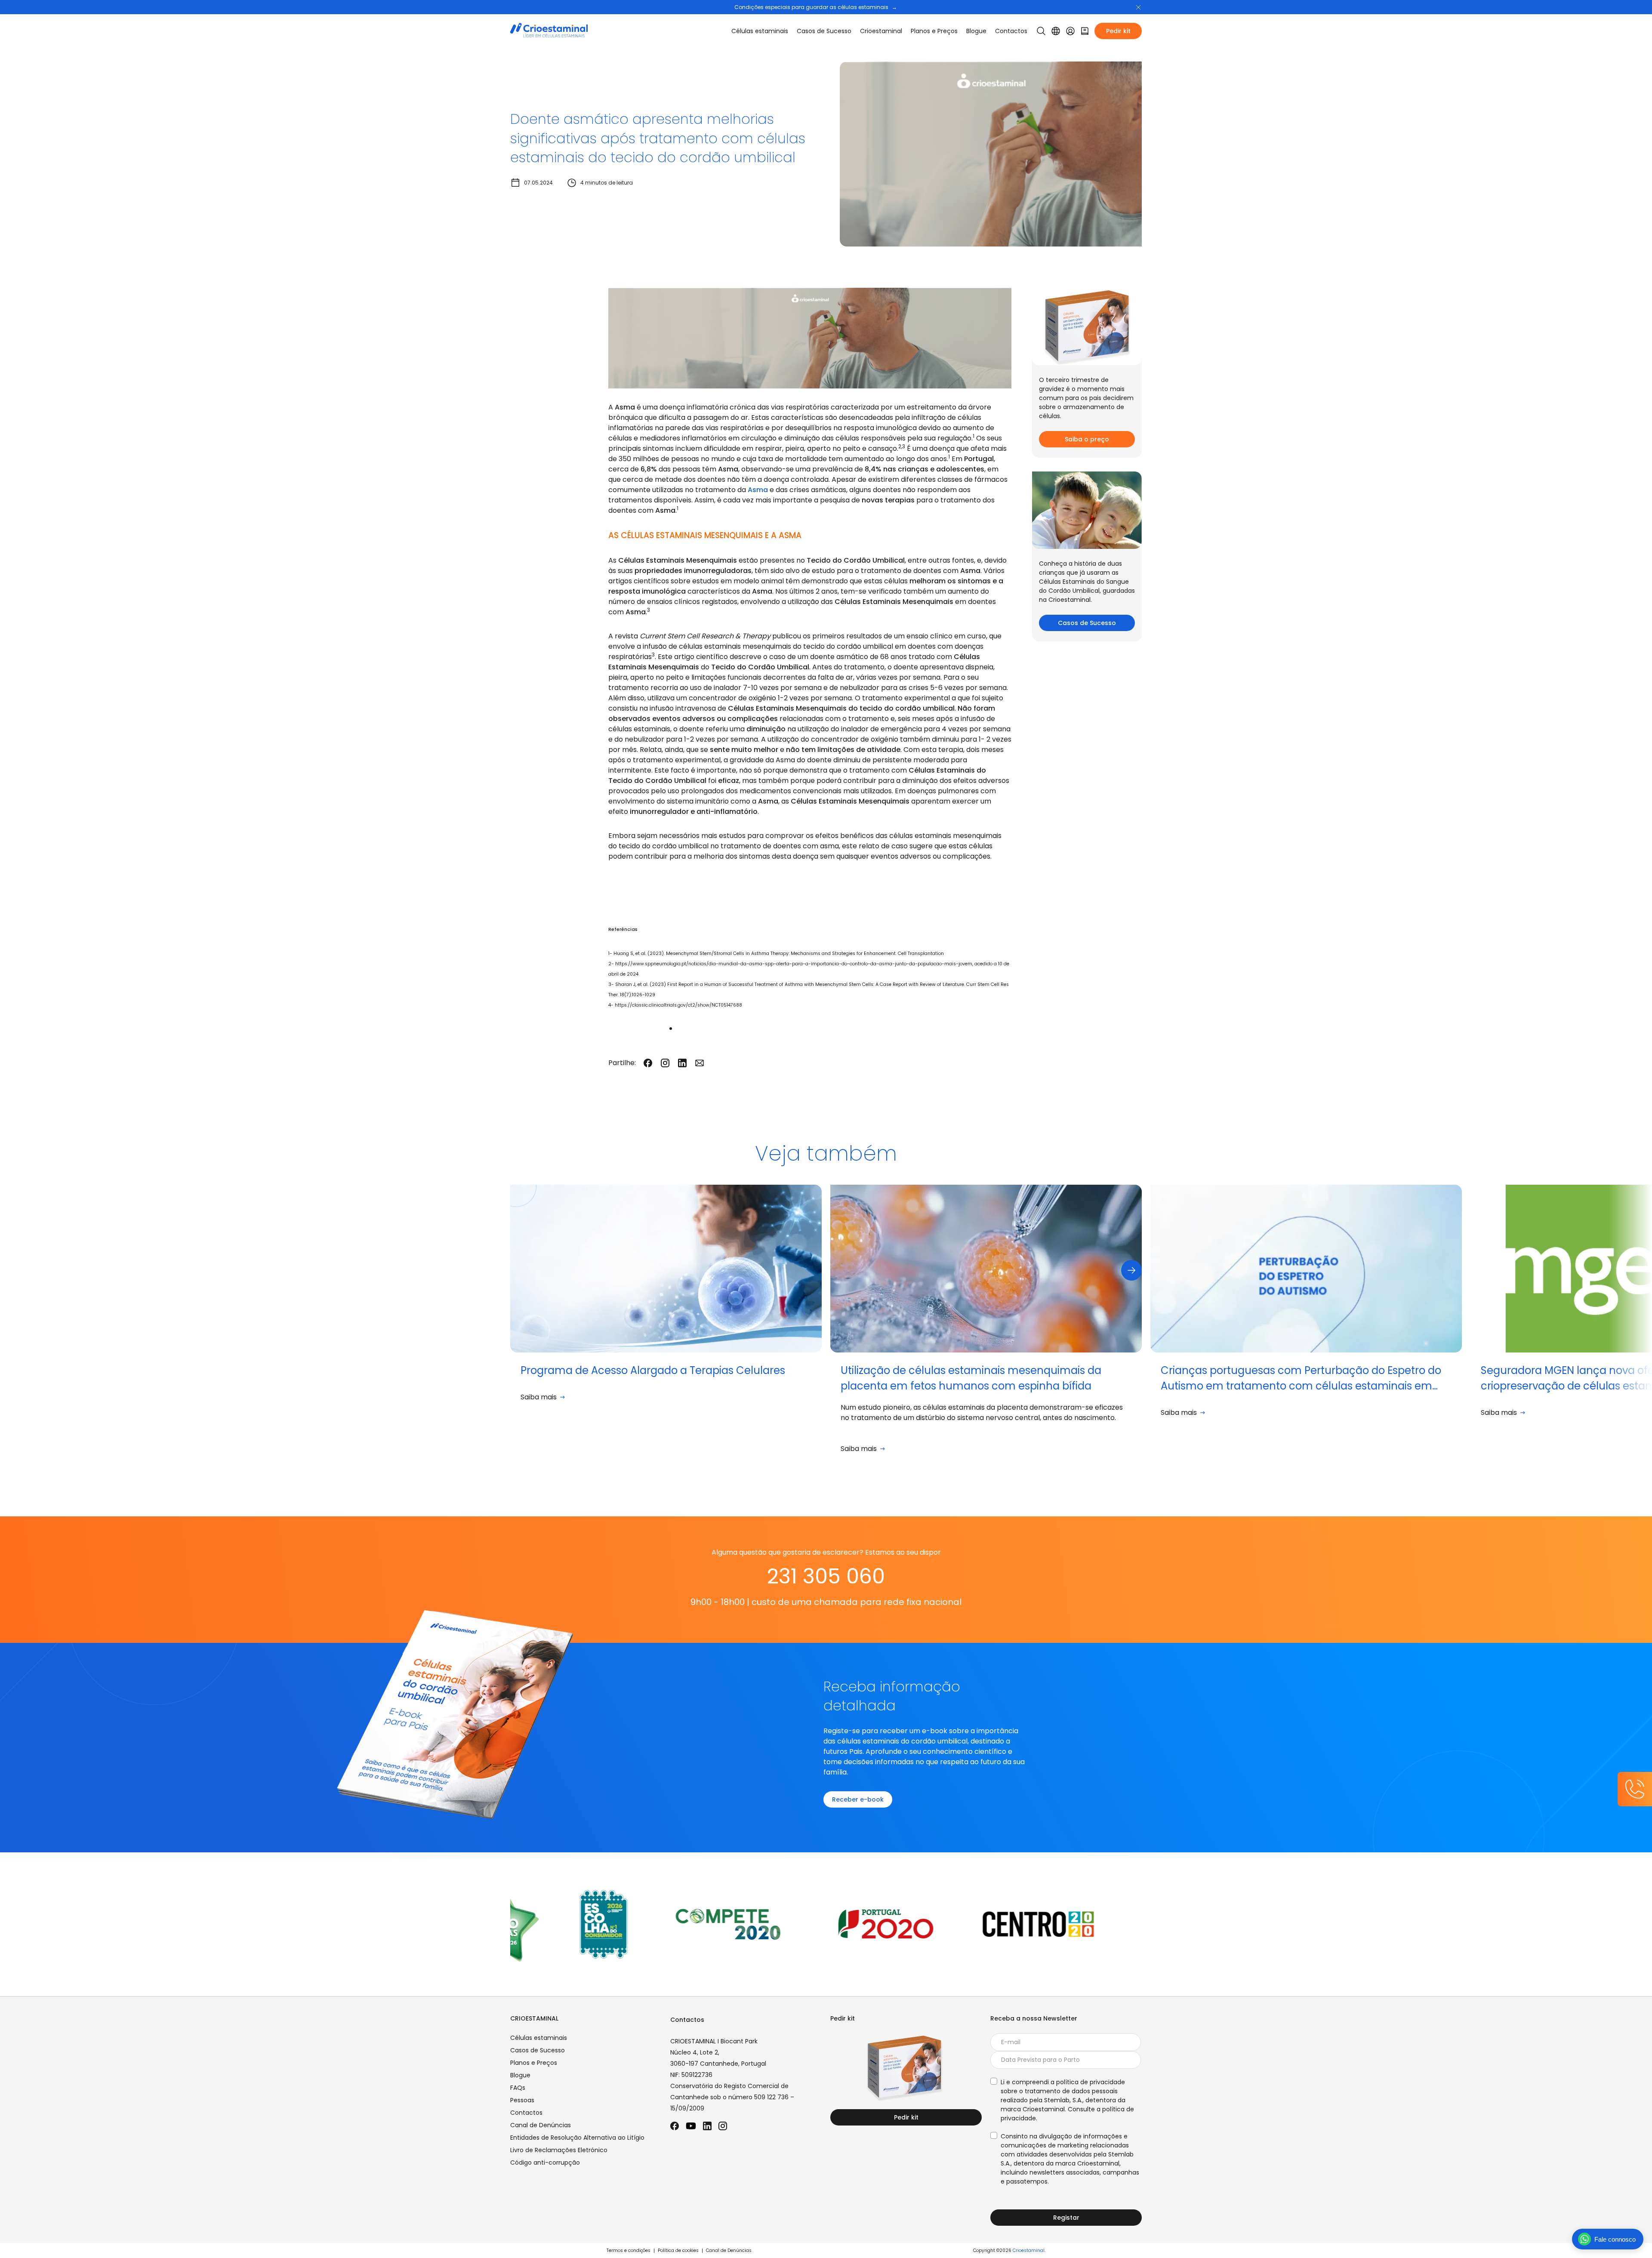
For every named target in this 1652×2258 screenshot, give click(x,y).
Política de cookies (678, 2250)
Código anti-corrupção (545, 2163)
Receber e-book (858, 1799)
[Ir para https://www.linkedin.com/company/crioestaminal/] (707, 2126)
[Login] (1070, 31)
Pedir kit (1118, 31)
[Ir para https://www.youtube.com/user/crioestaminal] (691, 2126)
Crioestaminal (1029, 2250)
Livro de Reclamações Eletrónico (559, 2150)
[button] (1138, 7)
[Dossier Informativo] (1085, 31)
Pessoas (522, 2100)
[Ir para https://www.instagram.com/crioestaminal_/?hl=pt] (723, 2126)
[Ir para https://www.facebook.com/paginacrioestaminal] (675, 2126)
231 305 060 (826, 1576)
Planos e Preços (934, 31)
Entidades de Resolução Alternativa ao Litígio (577, 2138)
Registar (1066, 2218)
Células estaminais (760, 31)
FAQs (518, 2088)
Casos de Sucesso (824, 31)
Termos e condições (629, 2250)
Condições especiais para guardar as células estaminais (816, 7)
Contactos (1011, 31)
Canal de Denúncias (541, 2125)
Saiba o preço (1087, 439)
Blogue (976, 31)
